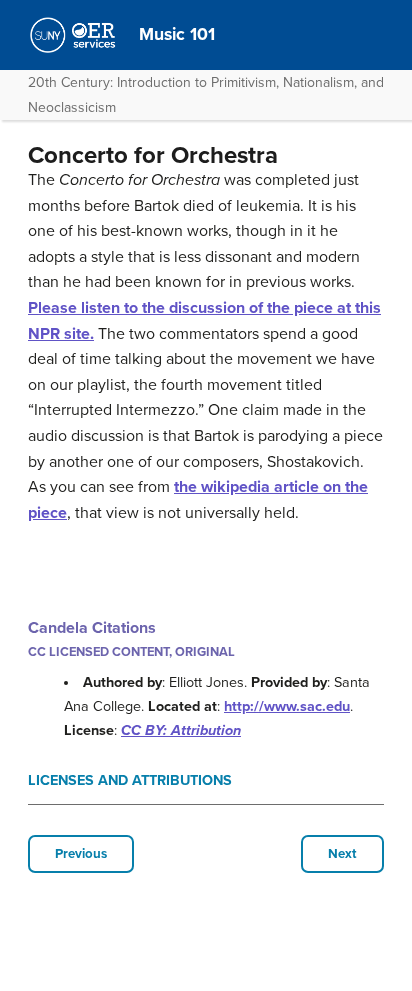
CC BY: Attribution (181, 730)
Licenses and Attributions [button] (130, 780)
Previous (81, 854)
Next (342, 854)
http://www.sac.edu (287, 706)
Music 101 (177, 34)
